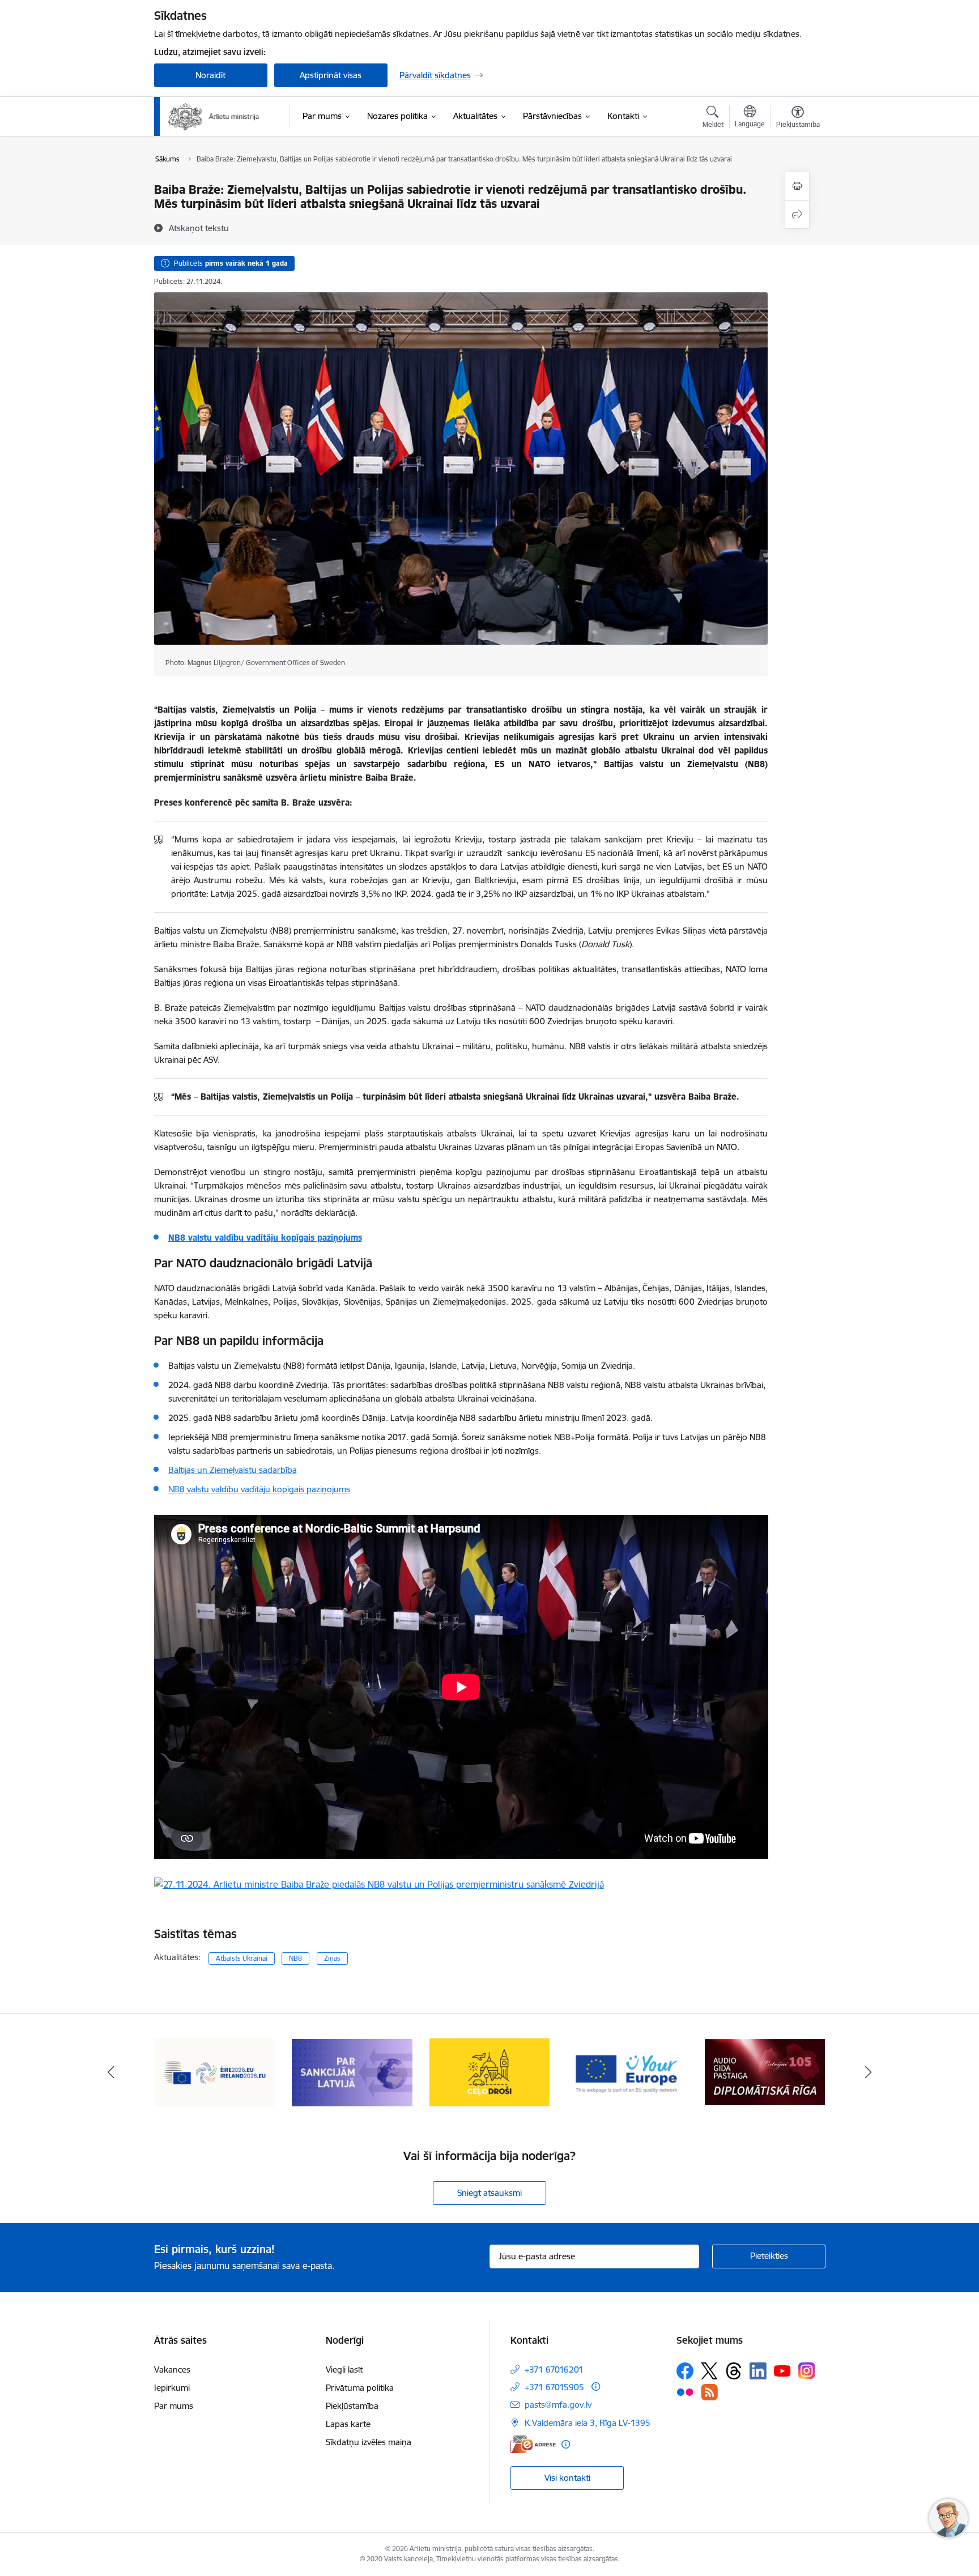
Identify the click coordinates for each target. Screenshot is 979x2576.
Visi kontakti (567, 2478)
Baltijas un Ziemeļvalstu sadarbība (233, 1470)
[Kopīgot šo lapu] (797, 214)
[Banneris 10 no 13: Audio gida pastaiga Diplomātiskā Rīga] (627, 2072)
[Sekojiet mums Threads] (734, 2371)
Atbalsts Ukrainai (242, 1958)
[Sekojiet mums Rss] (709, 2392)
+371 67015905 (554, 2387)
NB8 (295, 1958)
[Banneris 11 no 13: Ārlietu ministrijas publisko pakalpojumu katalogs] (765, 2072)
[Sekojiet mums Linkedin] (758, 2371)
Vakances (172, 2370)
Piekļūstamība (352, 2406)
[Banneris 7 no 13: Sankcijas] (214, 2072)
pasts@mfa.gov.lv (558, 2405)
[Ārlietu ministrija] (214, 117)
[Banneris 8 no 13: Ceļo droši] (352, 2072)
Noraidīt (210, 75)
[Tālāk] (869, 2072)
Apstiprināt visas (331, 75)
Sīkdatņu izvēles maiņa (369, 2442)
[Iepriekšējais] (111, 2072)
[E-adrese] (533, 2444)
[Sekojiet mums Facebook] (685, 2371)
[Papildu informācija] (596, 2386)
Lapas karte (348, 2424)
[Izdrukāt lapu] (797, 186)
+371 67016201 (554, 2370)
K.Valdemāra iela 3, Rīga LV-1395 (588, 2423)
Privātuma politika (360, 2388)
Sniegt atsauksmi (489, 2193)
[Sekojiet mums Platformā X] (709, 2371)
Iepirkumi (172, 2388)
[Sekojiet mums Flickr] (685, 2391)
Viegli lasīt (344, 2370)
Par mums (174, 2406)
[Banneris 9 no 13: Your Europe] (490, 2072)
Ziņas (332, 1958)
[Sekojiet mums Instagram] (807, 2371)
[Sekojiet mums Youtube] (782, 2370)
